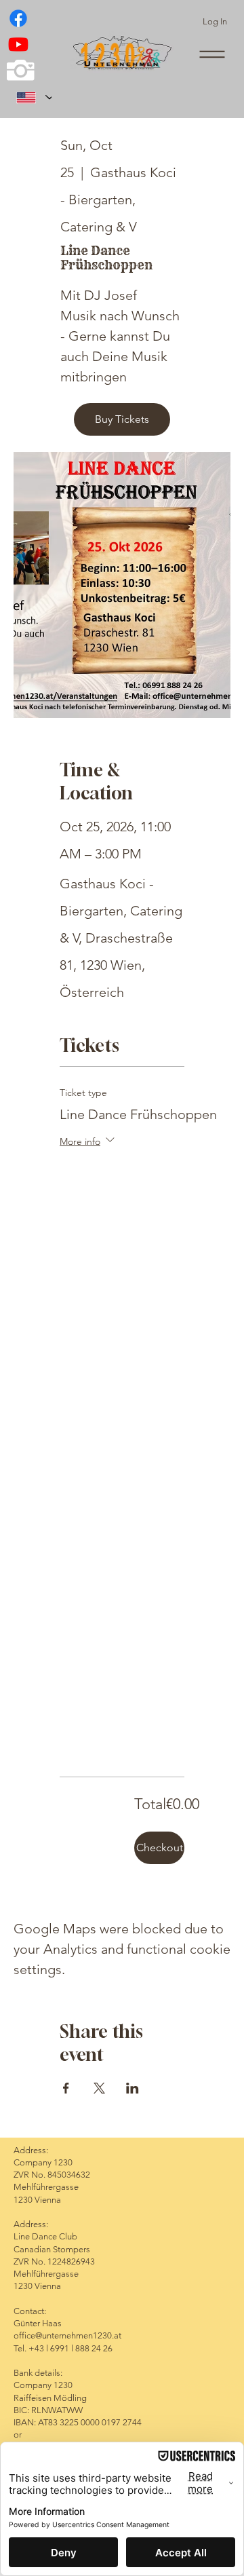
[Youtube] (18, 44)
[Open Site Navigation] (212, 54)
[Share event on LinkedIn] (133, 2088)
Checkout (160, 1848)
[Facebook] (18, 18)
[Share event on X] (99, 2088)
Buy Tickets (122, 419)
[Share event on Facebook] (66, 2088)
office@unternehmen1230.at (67, 2335)
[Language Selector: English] (29, 97)
